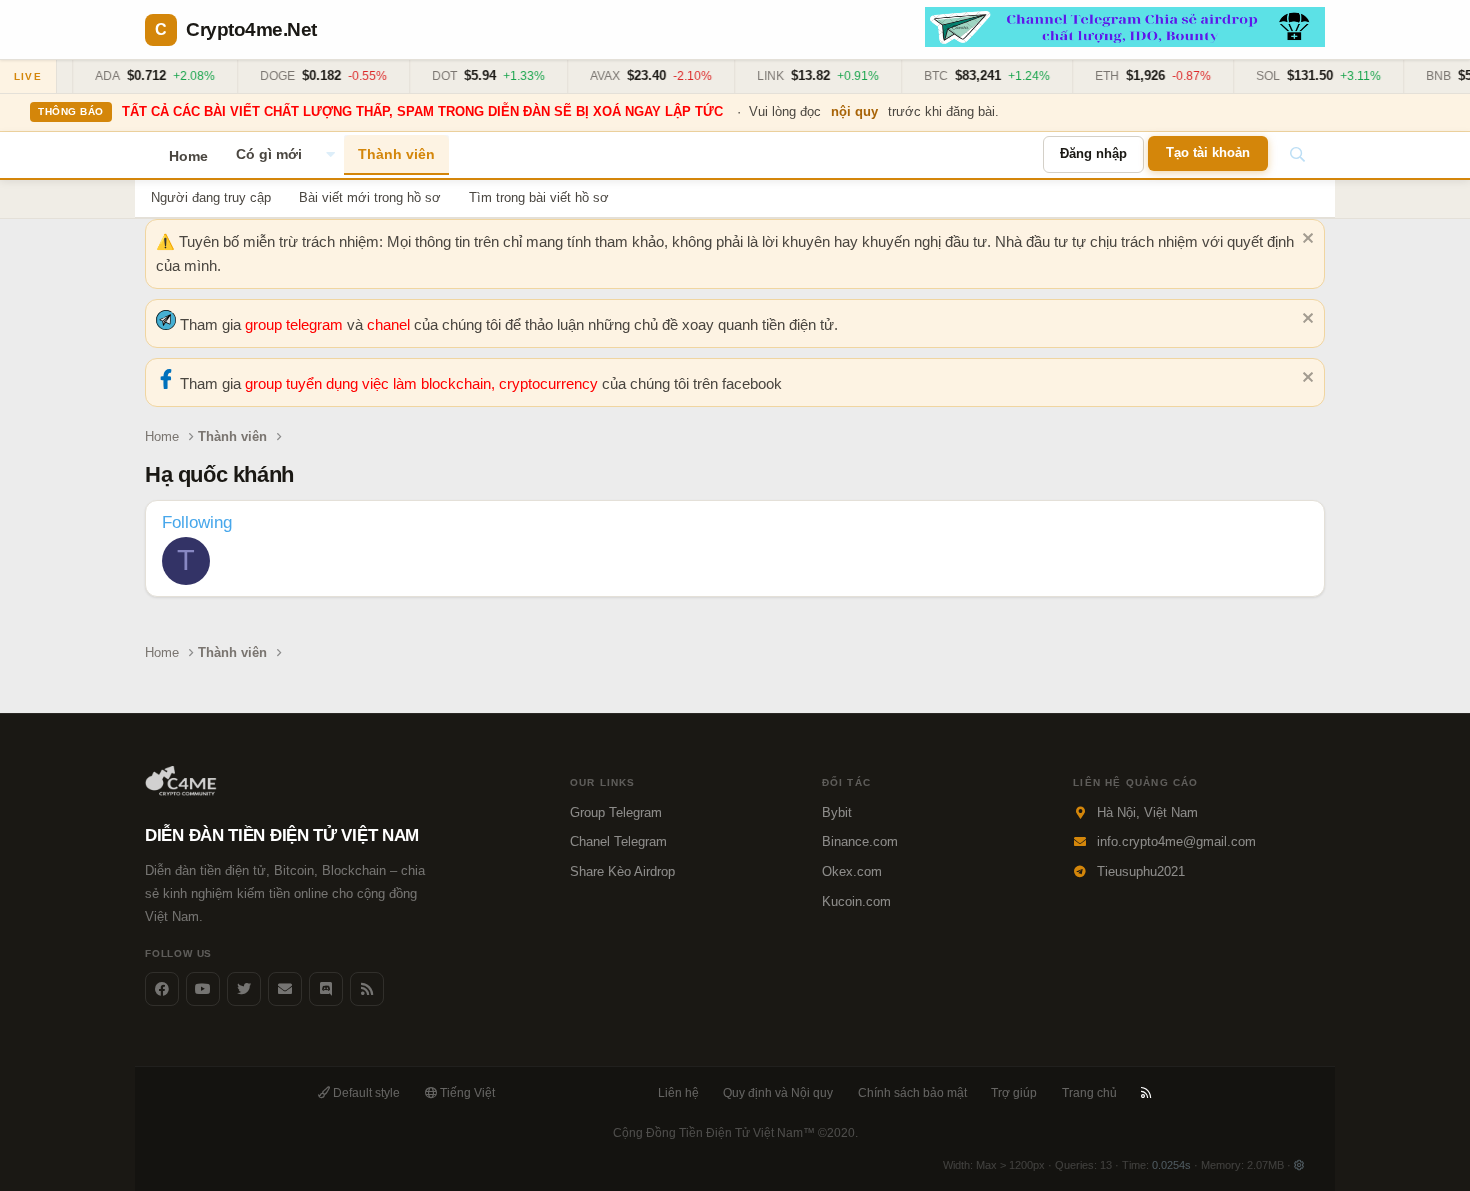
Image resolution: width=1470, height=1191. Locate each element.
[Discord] (326, 989)
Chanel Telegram (618, 841)
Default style (365, 1093)
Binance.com (860, 841)
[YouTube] (203, 989)
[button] (330, 155)
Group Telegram (616, 812)
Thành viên (396, 154)
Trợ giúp (1014, 1093)
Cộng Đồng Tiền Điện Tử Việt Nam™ (735, 1133)
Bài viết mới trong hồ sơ (370, 197)
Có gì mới (269, 154)
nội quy (854, 111)
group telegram (296, 324)
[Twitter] (244, 989)
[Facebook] (162, 989)
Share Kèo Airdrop (622, 871)
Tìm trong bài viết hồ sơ (539, 197)
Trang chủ (1089, 1093)
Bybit (837, 812)
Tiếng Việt (466, 1093)
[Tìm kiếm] (1297, 155)
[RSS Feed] (367, 989)
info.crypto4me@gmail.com (1176, 841)
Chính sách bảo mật (912, 1093)
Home (188, 156)
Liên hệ (678, 1093)
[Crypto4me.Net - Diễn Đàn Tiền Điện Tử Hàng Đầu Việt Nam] (182, 791)
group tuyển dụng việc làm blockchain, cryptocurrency (423, 383)
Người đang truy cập (211, 197)
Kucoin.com (856, 901)
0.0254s (1171, 1165)
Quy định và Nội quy (778, 1093)
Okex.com (852, 871)
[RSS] (1146, 1093)
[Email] (285, 989)
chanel (390, 324)
